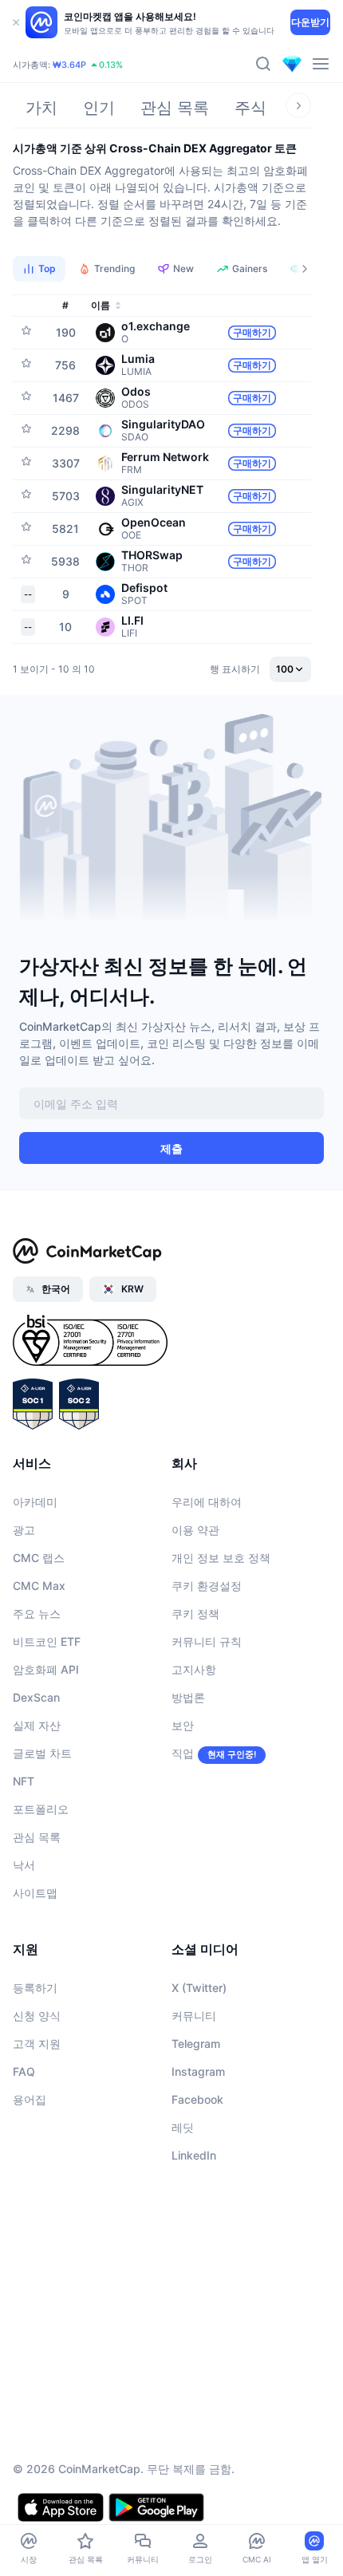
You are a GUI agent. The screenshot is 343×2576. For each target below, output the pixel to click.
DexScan (36, 1697)
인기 (99, 108)
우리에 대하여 (207, 1502)
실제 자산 (37, 1725)
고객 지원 (37, 2043)
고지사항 (194, 1669)
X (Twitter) (199, 1988)
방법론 (188, 1697)
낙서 (24, 1865)
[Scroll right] (298, 105)
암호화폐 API (46, 1669)
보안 (183, 1725)
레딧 (183, 2127)
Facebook (197, 2099)
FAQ (24, 2071)
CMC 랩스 (39, 1558)
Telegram (196, 2043)
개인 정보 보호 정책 (221, 1558)
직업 (183, 1753)
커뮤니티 (194, 2016)
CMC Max (39, 1586)
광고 (24, 1530)
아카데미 (35, 1502)
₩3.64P (69, 65)
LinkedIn (194, 2155)
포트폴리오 (41, 1809)
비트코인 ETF (47, 1641)
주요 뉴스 (37, 1613)
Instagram (198, 2071)
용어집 (30, 2099)
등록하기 (35, 1988)
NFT (24, 1781)
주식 (250, 108)
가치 (41, 108)
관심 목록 (175, 108)
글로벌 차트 (42, 1753)
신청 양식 (37, 2016)
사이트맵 (35, 1893)
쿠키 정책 (195, 1613)
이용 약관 (195, 1530)
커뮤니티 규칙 (207, 1641)
